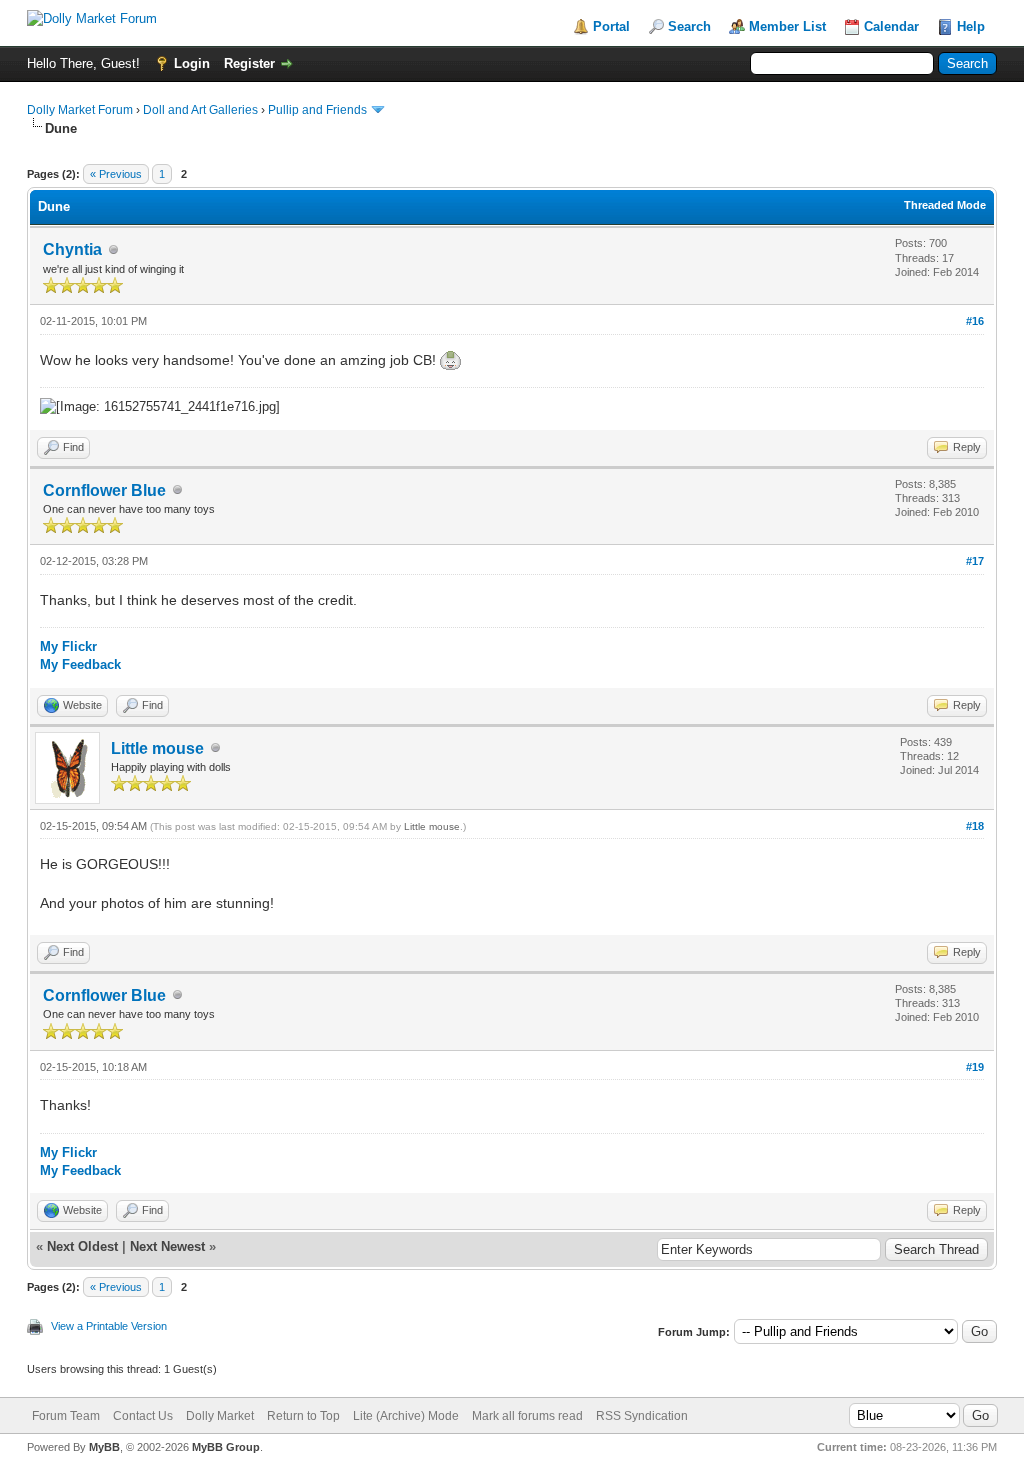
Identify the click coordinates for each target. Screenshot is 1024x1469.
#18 (975, 826)
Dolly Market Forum (80, 110)
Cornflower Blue (104, 490)
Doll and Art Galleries (200, 110)
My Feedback (80, 664)
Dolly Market (220, 1416)
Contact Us (143, 1416)
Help (971, 26)
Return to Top (303, 1416)
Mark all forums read (527, 1416)
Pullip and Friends (319, 110)
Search (689, 26)
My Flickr (68, 646)
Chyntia (72, 249)
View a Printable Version (109, 1326)
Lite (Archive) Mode (406, 1416)
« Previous (116, 174)
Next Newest (167, 1246)
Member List (787, 26)
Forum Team (66, 1416)
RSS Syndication (642, 1416)
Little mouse (157, 748)
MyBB (104, 1447)
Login (192, 63)
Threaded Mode (945, 205)
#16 (975, 321)
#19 (975, 1067)
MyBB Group (226, 1447)
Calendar (891, 26)
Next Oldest (82, 1246)
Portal (611, 26)
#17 (975, 561)
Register (249, 63)
